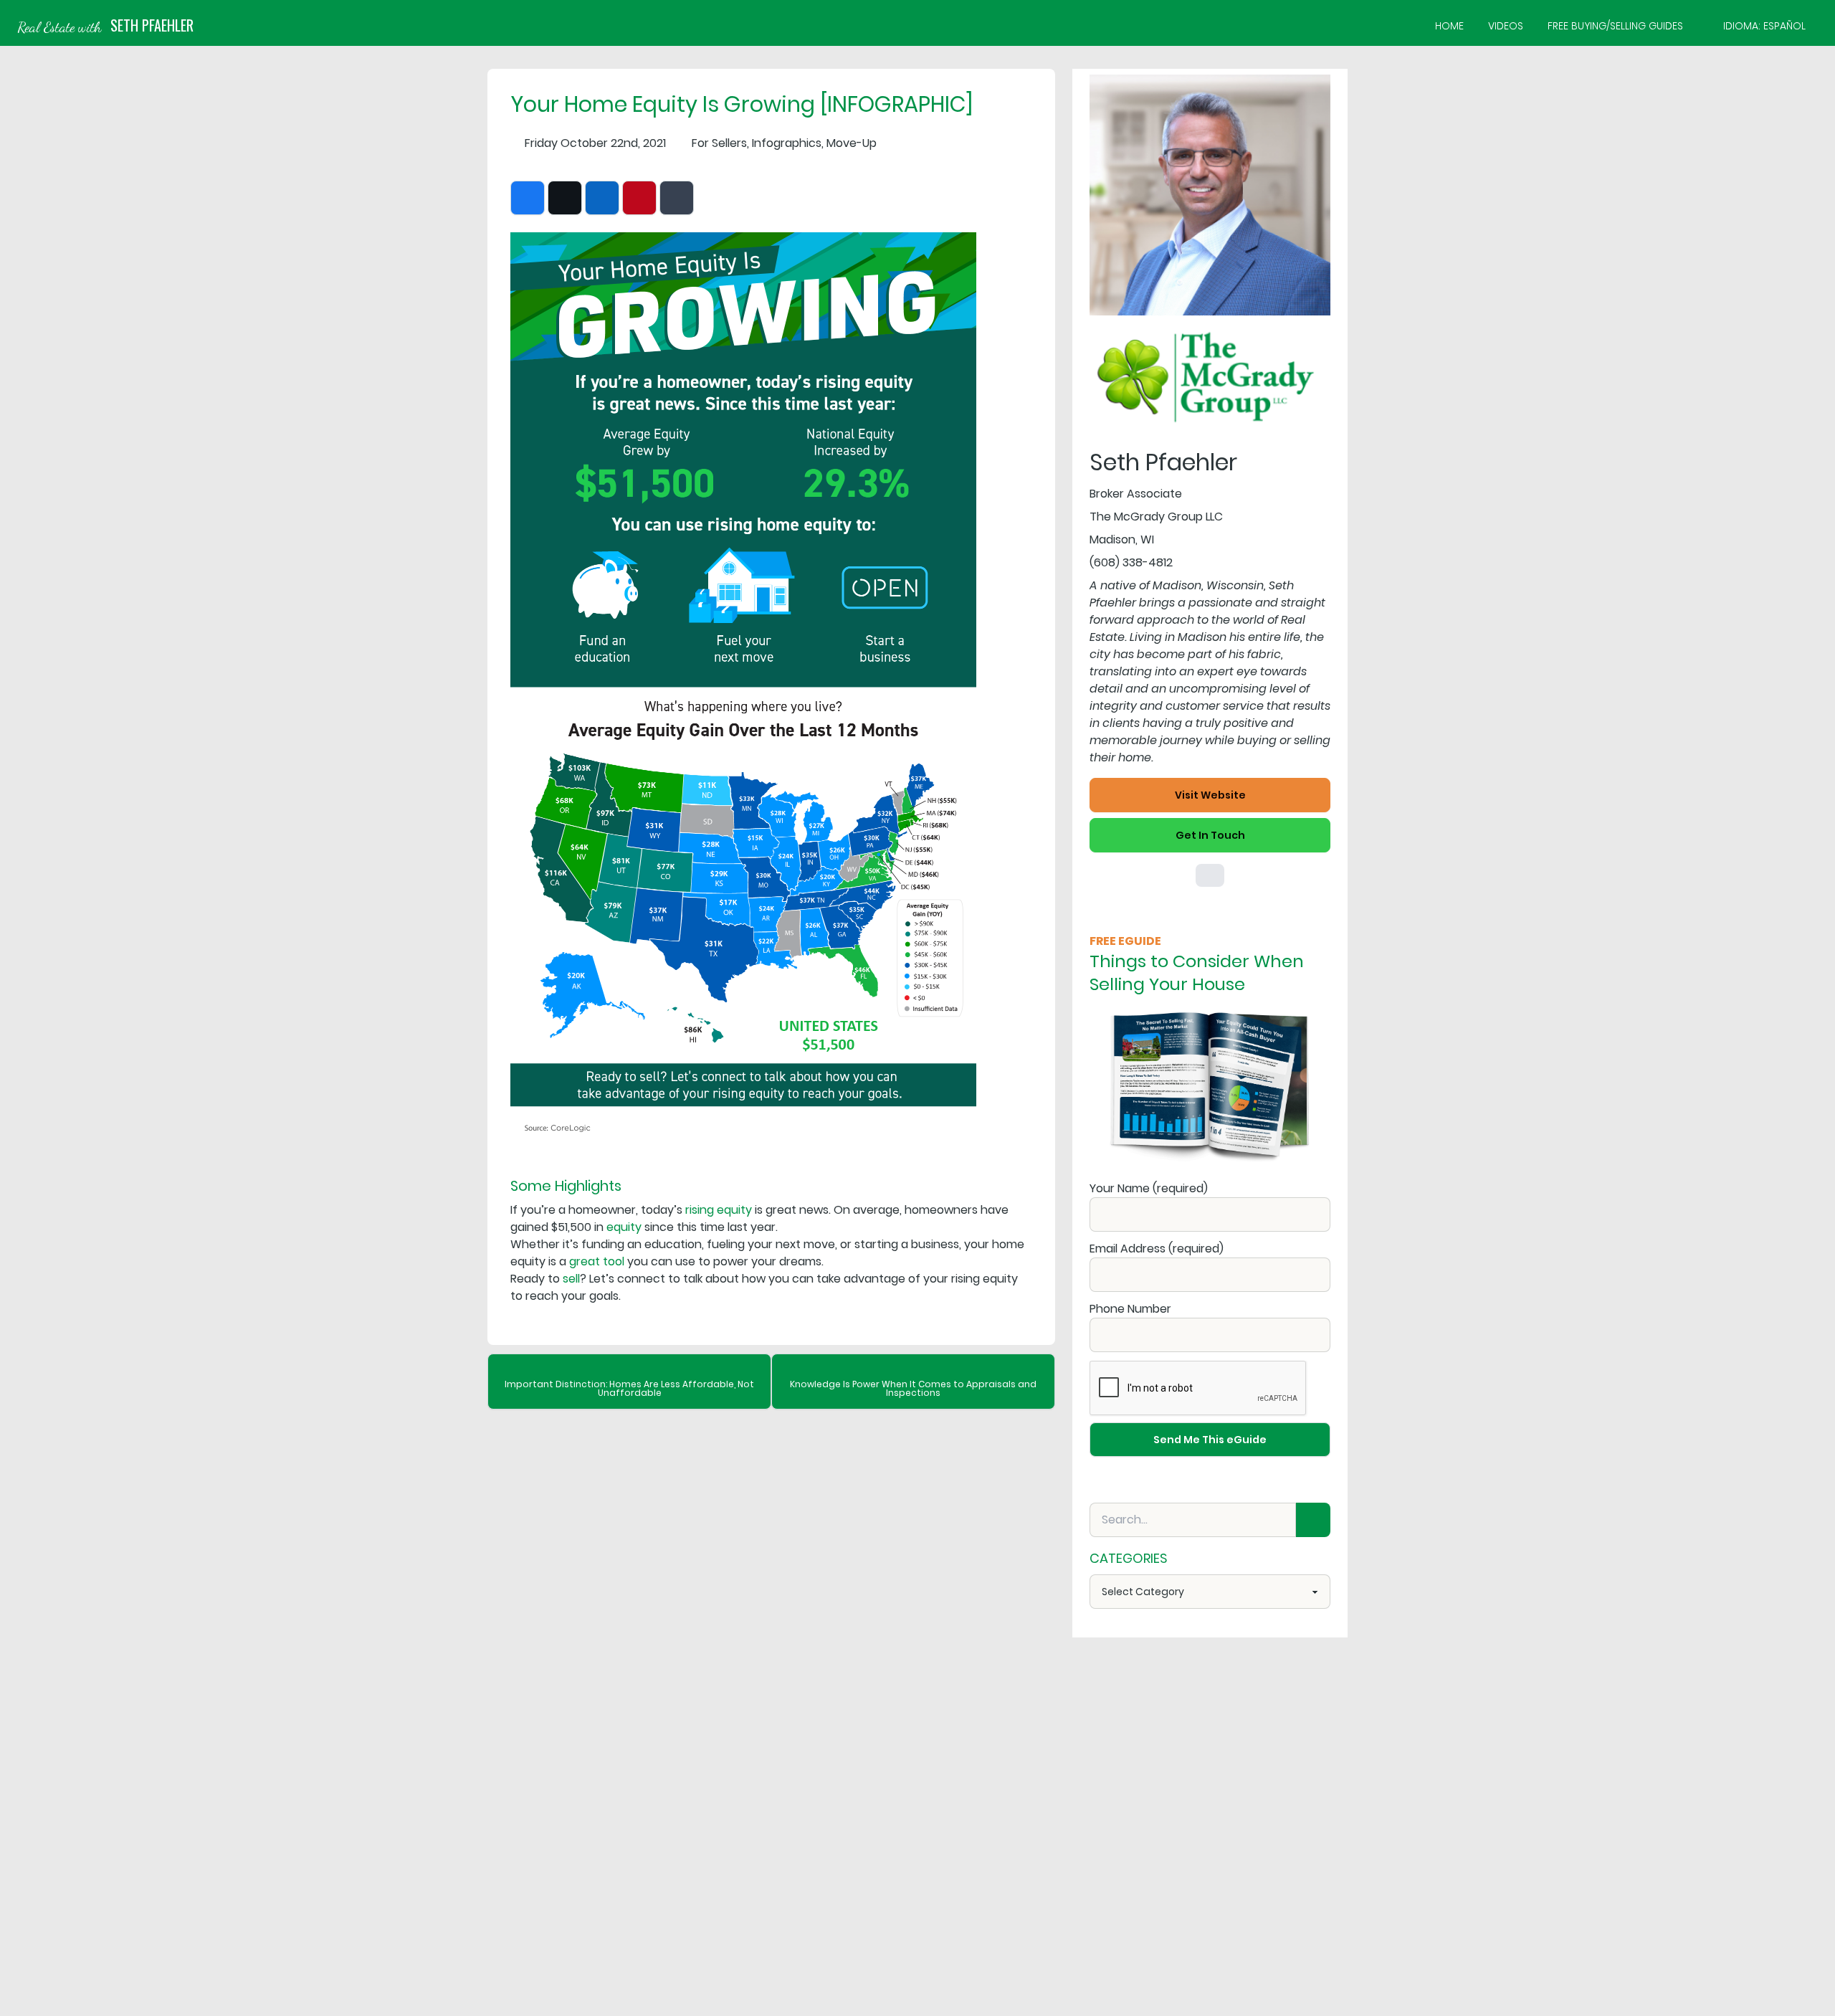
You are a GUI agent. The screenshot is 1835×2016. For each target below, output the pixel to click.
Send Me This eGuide (1210, 1440)
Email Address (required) (1157, 1249)
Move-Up (852, 143)
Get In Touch (1210, 835)
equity (624, 1227)
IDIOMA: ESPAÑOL (1764, 26)
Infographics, (788, 143)
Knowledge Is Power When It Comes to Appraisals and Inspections (913, 1388)
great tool (597, 1261)
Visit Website (1210, 795)
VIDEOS (1506, 26)
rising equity (719, 1210)
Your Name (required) (1149, 1188)
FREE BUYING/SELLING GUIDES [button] (1615, 26)
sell (571, 1279)
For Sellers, (720, 143)
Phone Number (1130, 1309)
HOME (1449, 26)
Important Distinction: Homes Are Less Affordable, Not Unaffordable (629, 1388)
